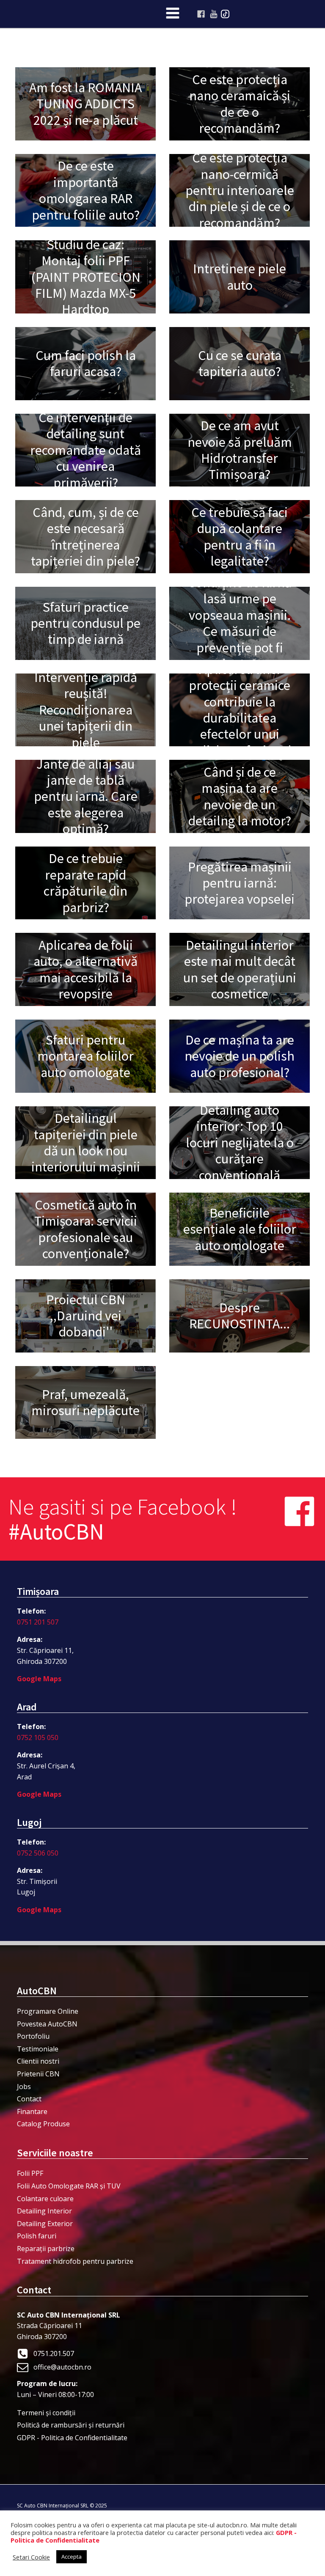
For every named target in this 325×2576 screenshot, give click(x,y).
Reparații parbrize (46, 2249)
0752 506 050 (38, 1853)
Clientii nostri (38, 2061)
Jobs (24, 2087)
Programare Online (48, 2011)
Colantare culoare (45, 2199)
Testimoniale (38, 2049)
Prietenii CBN (38, 2074)
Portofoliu (33, 2036)
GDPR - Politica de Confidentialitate (72, 2438)
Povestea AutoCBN (47, 2024)
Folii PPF (30, 2173)
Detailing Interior (44, 2211)
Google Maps (39, 1679)
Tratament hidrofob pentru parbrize (75, 2261)
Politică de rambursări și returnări (71, 2425)
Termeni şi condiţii (46, 2413)
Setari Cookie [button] (31, 2557)
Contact (29, 2099)
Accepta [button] (72, 2557)
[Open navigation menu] (173, 14)
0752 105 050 (38, 1737)
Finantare (32, 2111)
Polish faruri (37, 2236)
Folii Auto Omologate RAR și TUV (69, 2186)
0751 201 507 (38, 1622)
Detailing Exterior (45, 2224)
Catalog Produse (43, 2124)
